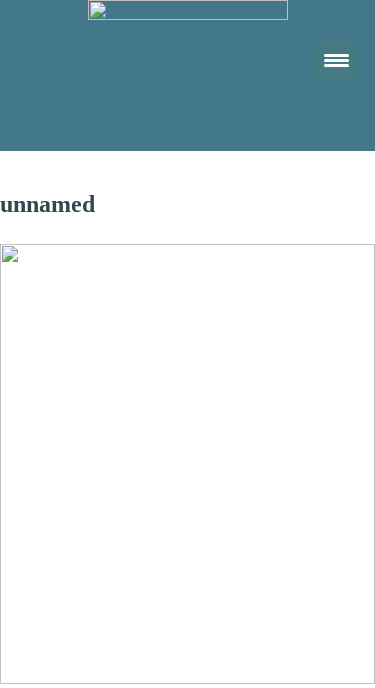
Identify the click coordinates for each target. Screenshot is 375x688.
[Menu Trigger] (336, 60)
